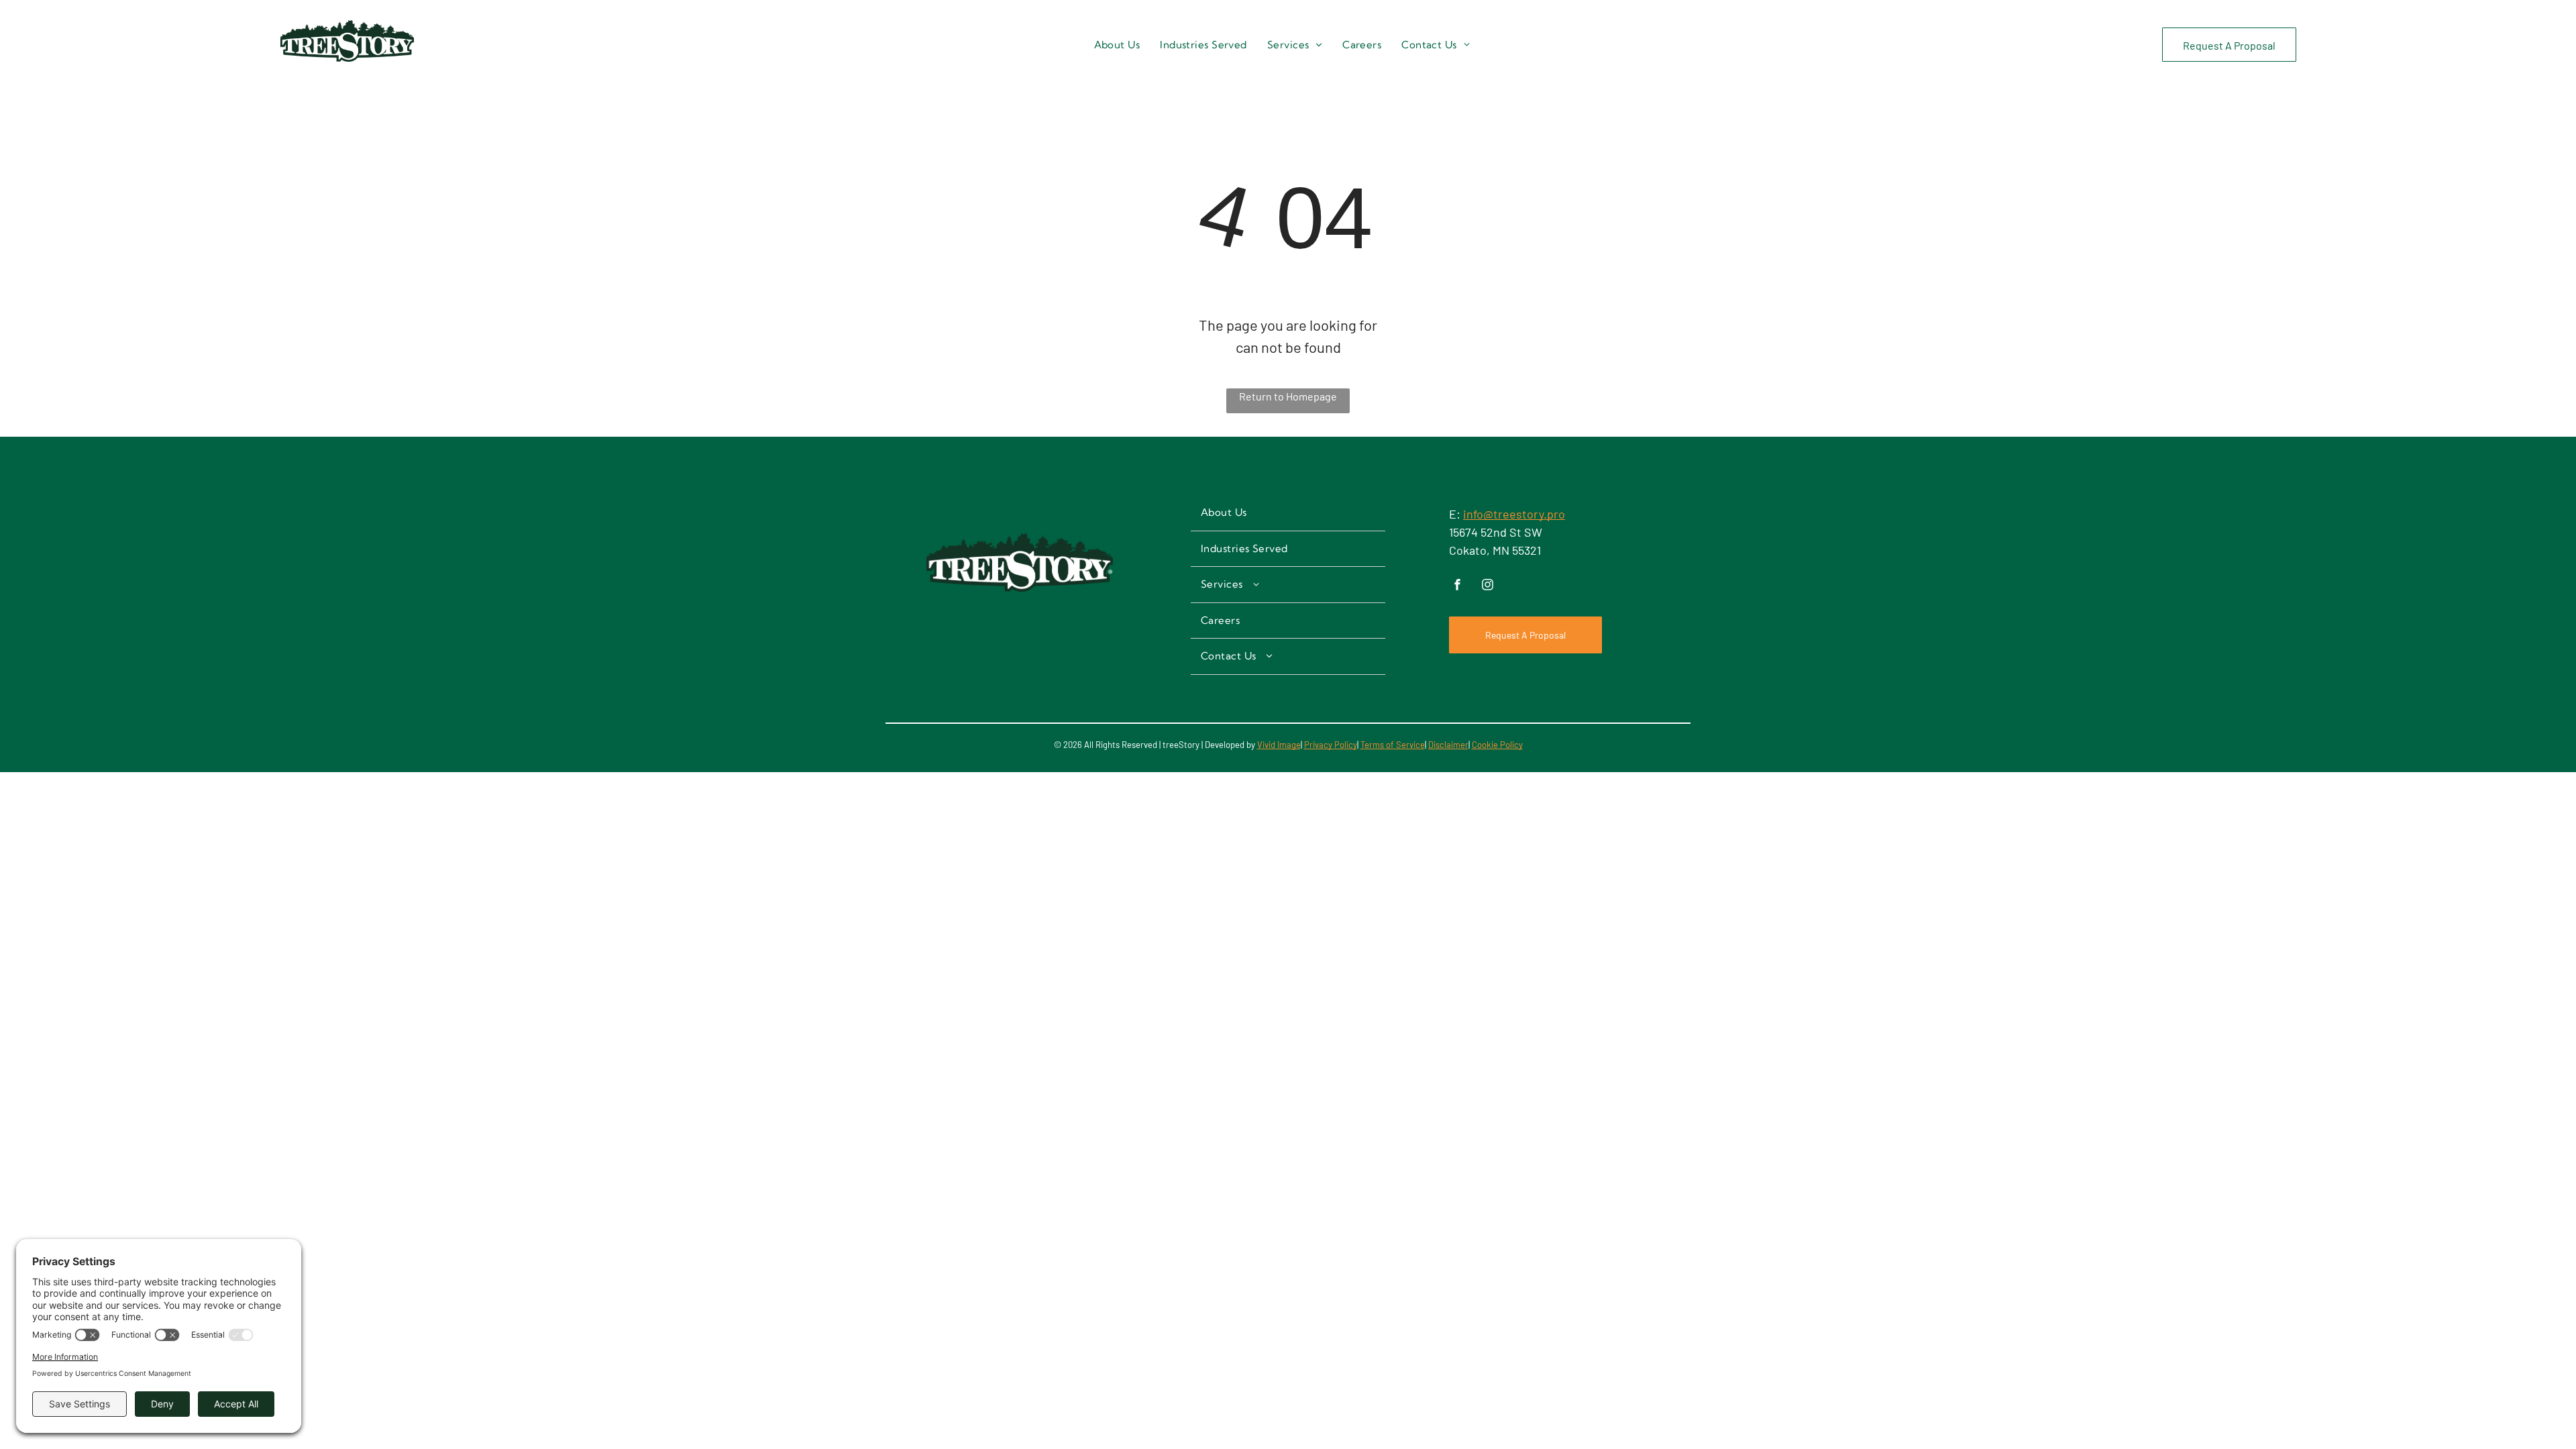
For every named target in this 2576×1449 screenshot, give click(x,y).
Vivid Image (1279, 745)
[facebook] (1458, 586)
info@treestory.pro (1514, 514)
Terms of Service (1393, 745)
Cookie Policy (1497, 745)
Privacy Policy (1331, 745)
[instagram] (1488, 586)
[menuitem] (1117, 45)
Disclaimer (1448, 745)
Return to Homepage (1288, 396)
